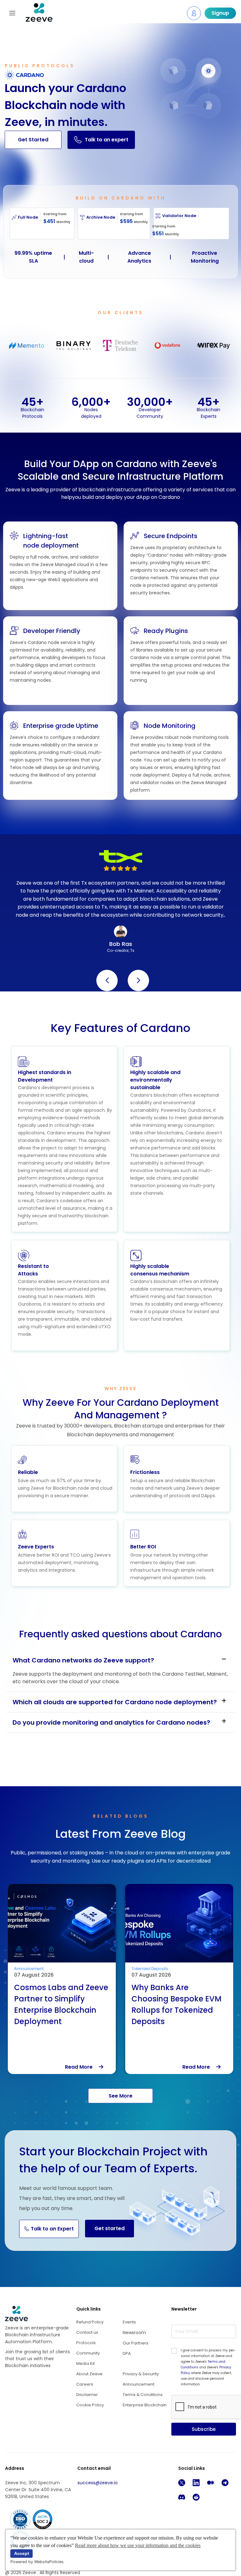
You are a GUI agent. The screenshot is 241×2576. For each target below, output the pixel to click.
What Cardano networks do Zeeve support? (83, 1660)
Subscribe (204, 2429)
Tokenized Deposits (32, 1969)
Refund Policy (90, 2322)
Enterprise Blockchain (145, 2405)
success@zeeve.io (98, 2483)
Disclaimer (87, 2395)
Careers (85, 2384)
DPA (127, 2353)
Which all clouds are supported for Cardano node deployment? (115, 1702)
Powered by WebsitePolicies (37, 2562)
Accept (22, 2553)
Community (88, 2353)
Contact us (87, 2332)
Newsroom (134, 2333)
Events (129, 2322)
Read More (82, 2067)
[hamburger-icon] (12, 13)
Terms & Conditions (143, 2395)
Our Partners (136, 2343)
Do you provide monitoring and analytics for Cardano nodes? (111, 1722)
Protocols (86, 2343)
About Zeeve (89, 2374)
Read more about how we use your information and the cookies (138, 2545)
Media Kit (86, 2363)
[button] (107, 980)
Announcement (139, 2384)
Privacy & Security (141, 2374)
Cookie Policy (90, 2405)
